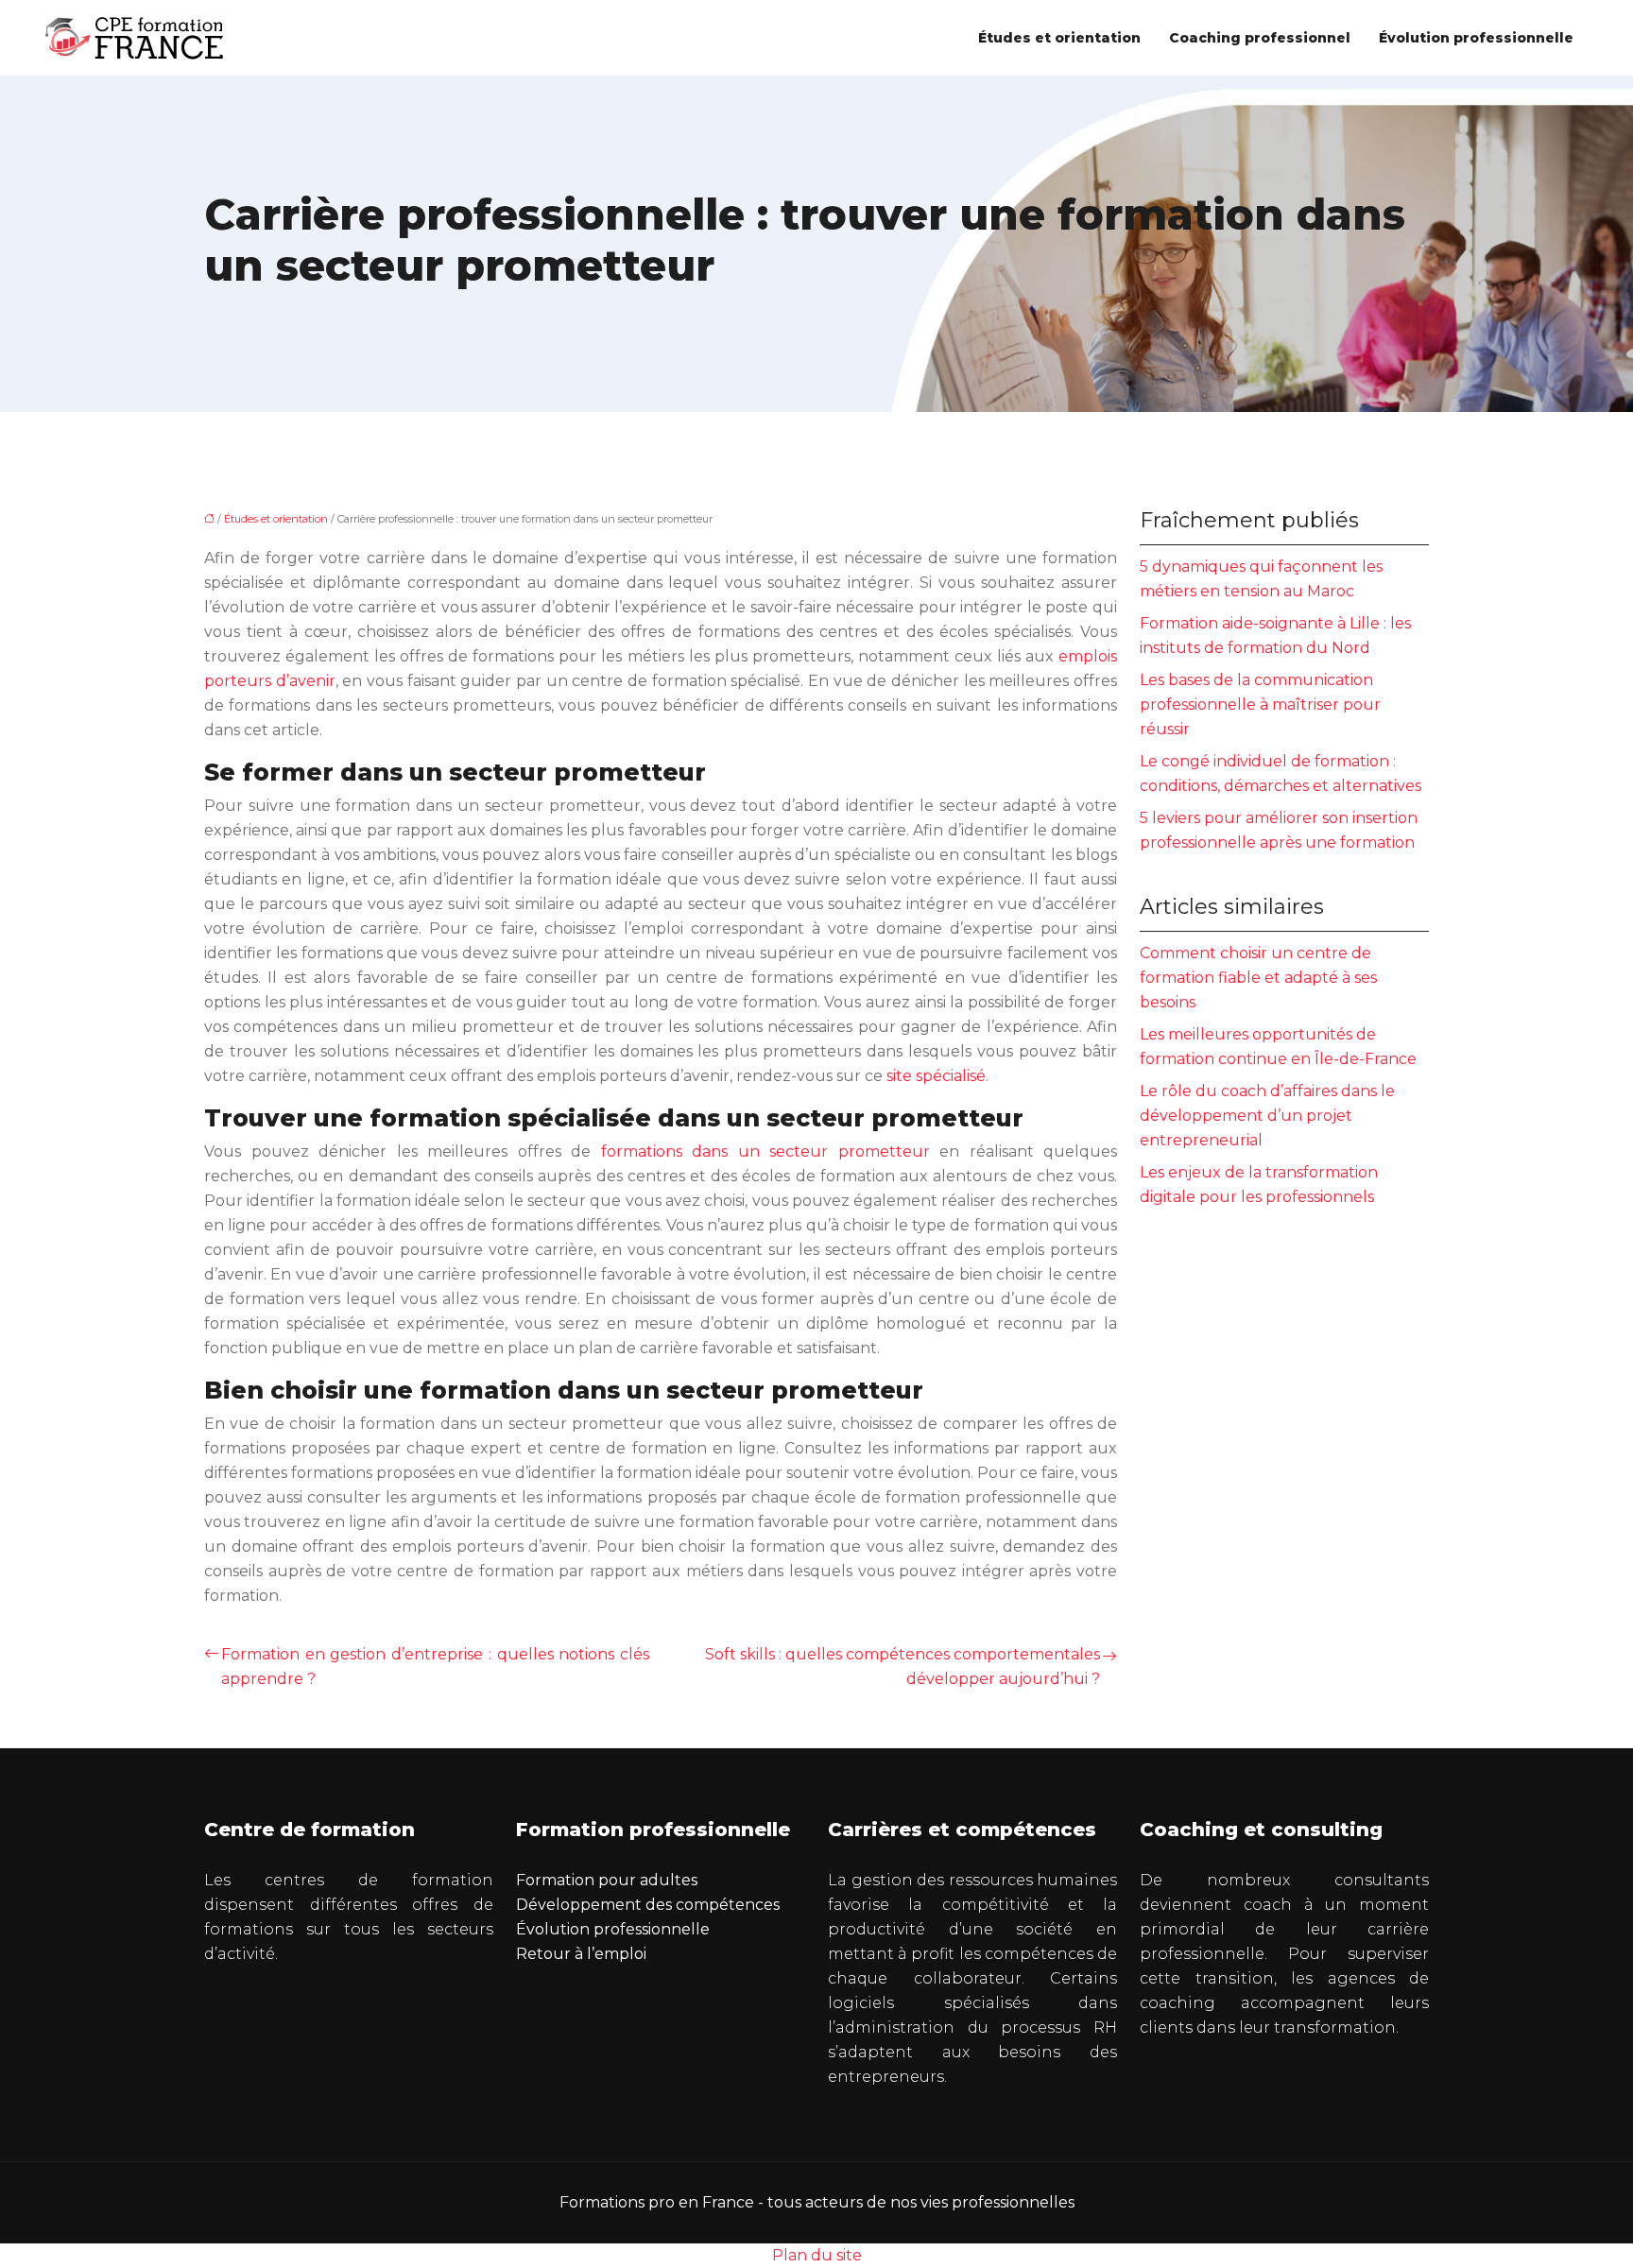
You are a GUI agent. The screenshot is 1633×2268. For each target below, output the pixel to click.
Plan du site (817, 2255)
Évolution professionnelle (1476, 38)
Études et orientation (1059, 38)
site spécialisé (936, 1076)
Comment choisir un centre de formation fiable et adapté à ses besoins (1258, 978)
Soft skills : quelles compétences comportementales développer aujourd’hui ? (902, 1667)
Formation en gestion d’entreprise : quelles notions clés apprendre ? (435, 1667)
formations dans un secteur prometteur (765, 1151)
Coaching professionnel (1260, 38)
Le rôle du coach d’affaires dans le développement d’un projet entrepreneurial (1267, 1116)
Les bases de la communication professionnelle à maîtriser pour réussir (1260, 704)
